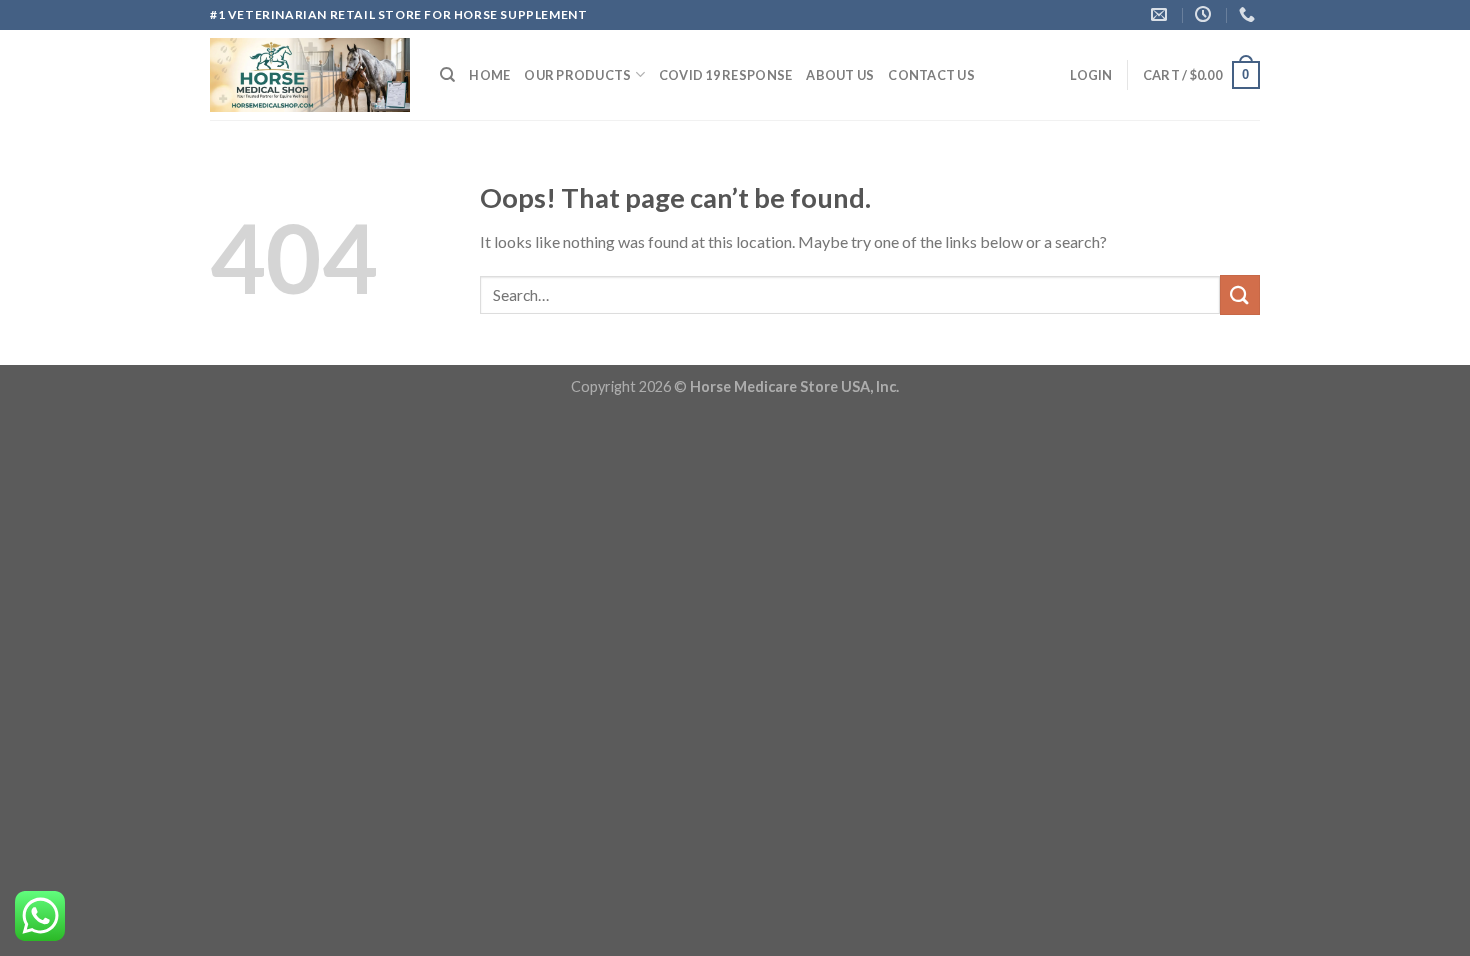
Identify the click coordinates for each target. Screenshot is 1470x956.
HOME (489, 75)
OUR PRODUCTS (577, 75)
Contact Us (931, 75)
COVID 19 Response (725, 75)
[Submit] (1240, 294)
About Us (840, 75)
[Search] (447, 75)
